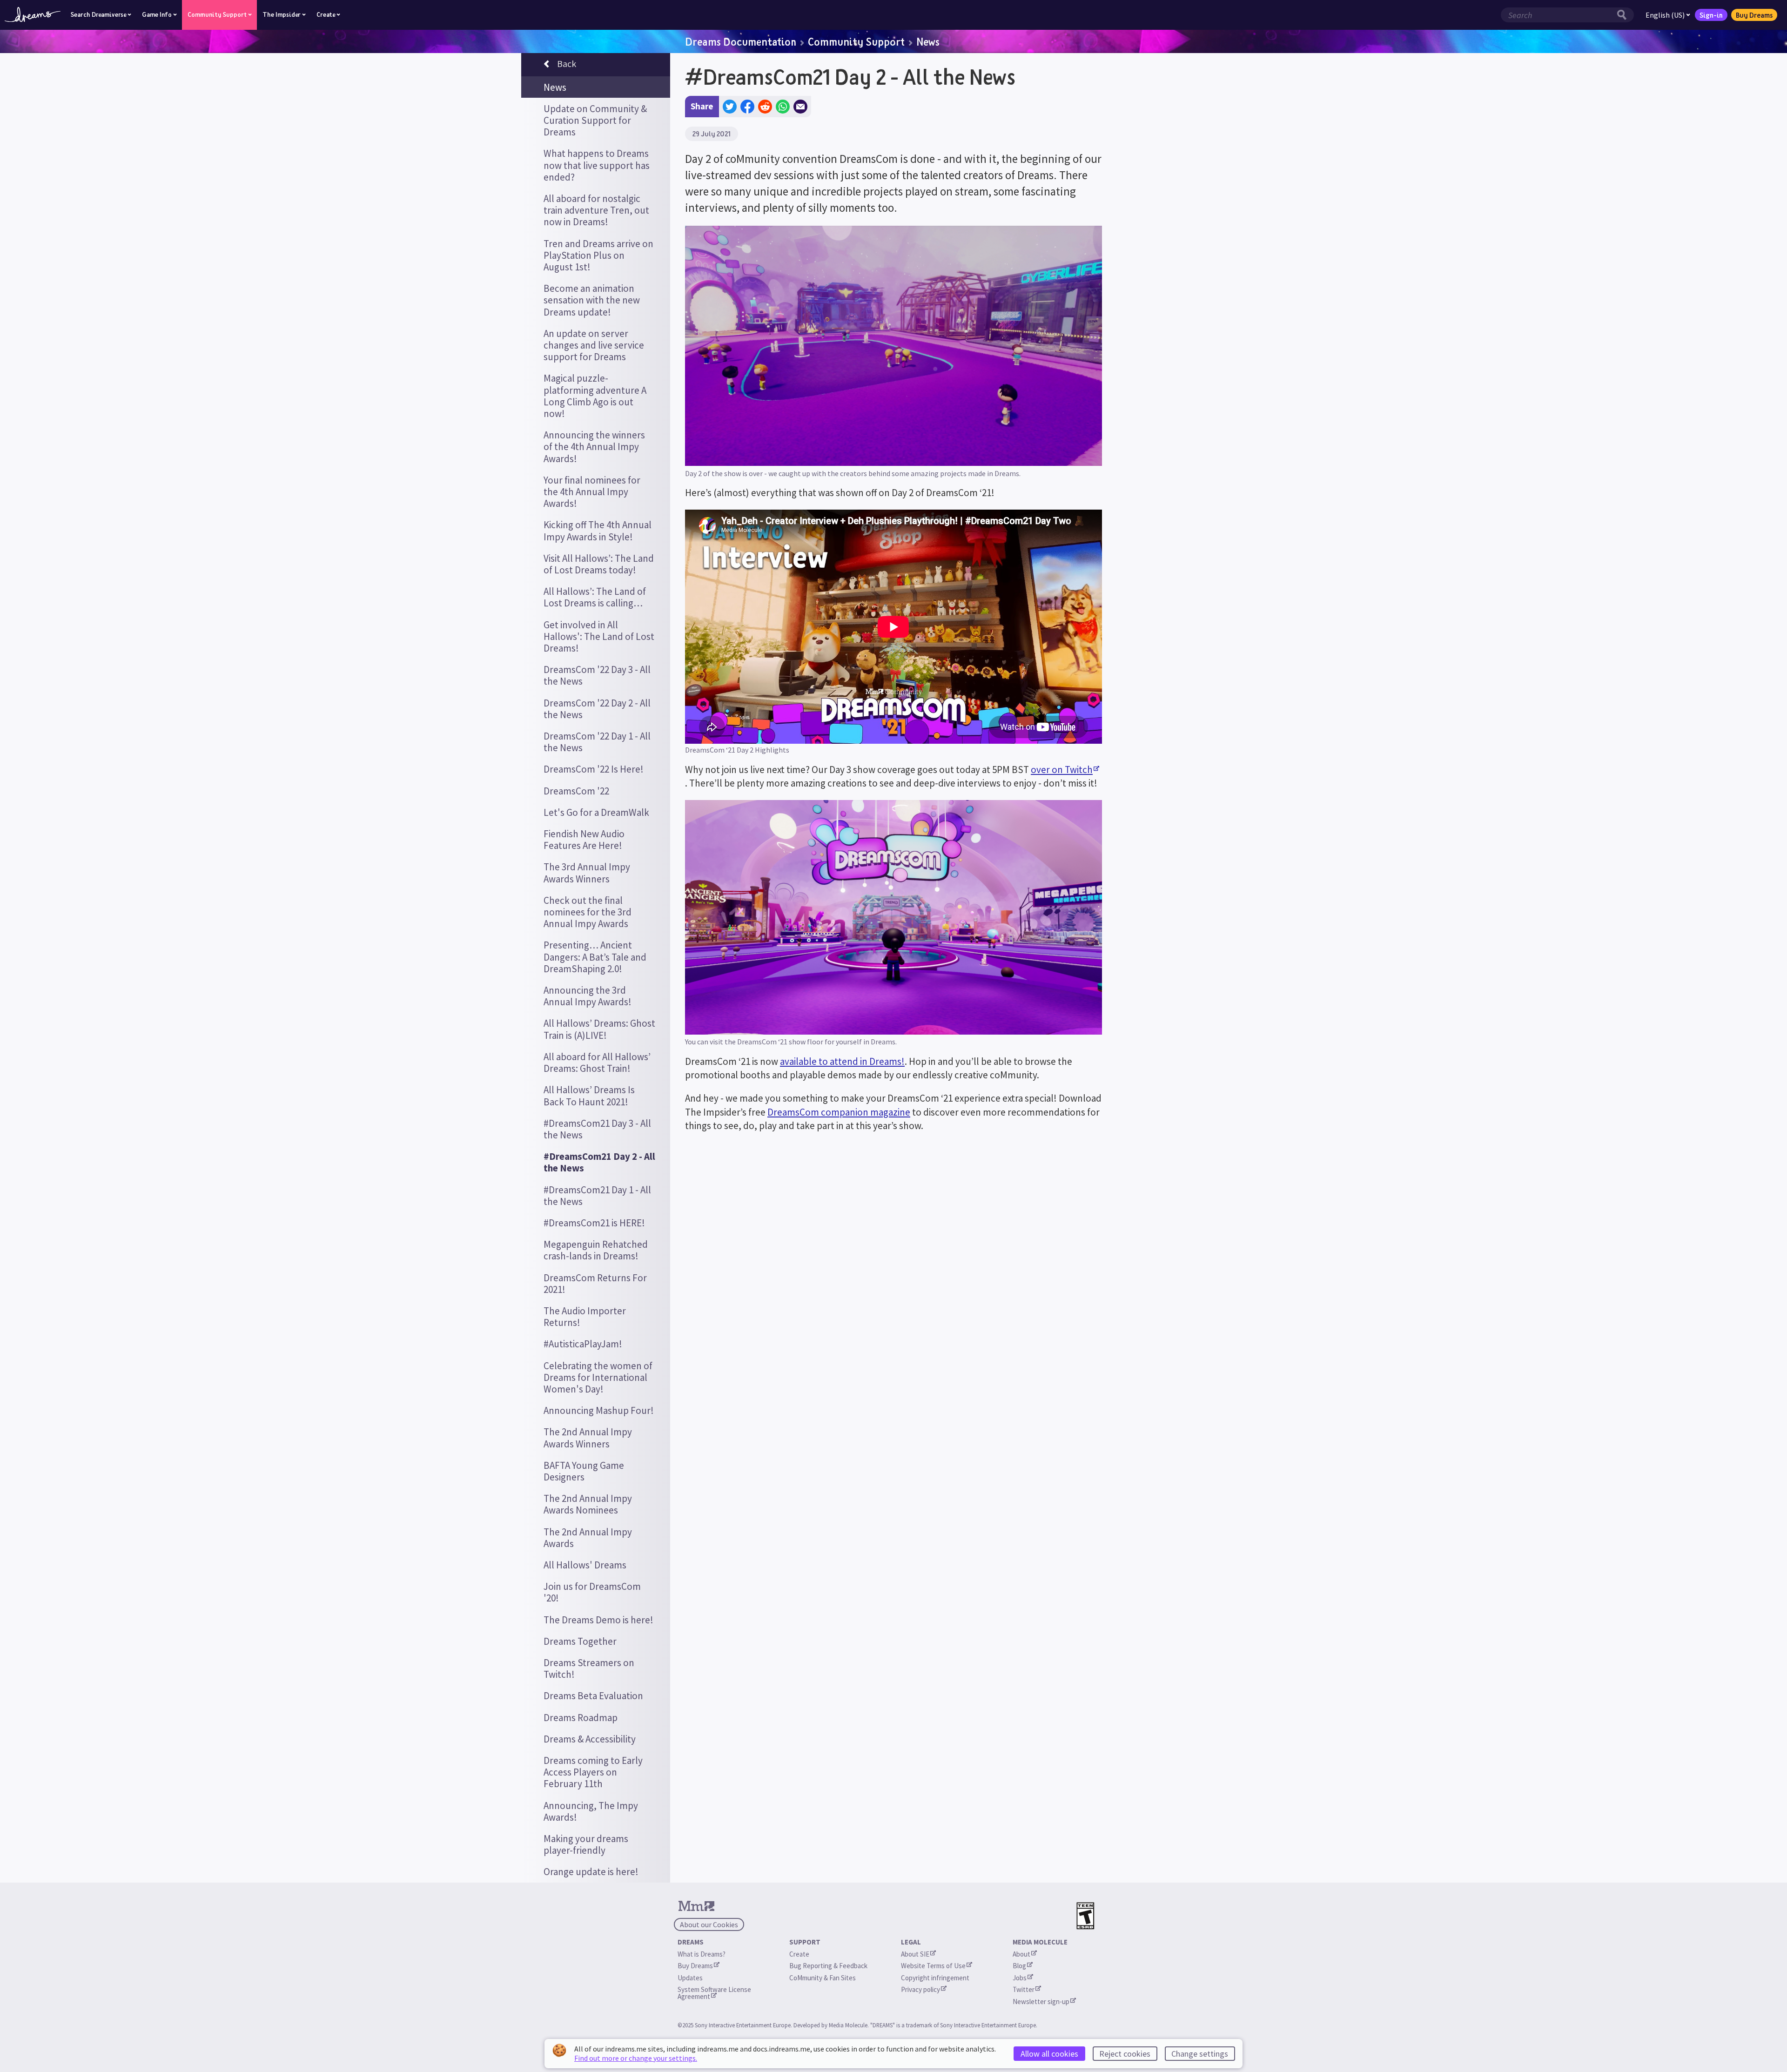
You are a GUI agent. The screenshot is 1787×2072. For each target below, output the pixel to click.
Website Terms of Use (933, 1966)
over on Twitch (1062, 770)
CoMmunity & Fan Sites (823, 1978)
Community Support (856, 41)
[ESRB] (1085, 1916)
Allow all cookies (1049, 2054)
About (1021, 1954)
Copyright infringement (935, 1978)
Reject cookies (1125, 2054)
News (928, 41)
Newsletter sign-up (1041, 2001)
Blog (1019, 1966)
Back (567, 64)
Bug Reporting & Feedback (828, 1966)
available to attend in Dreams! (842, 1061)
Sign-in (1711, 15)
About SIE (915, 1954)
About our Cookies (709, 1924)
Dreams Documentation (741, 41)
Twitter (1024, 1989)
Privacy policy (920, 1989)
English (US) (1665, 15)
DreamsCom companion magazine (839, 1112)
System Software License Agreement (715, 1993)
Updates (690, 1978)
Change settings (1200, 2054)
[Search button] (1624, 15)
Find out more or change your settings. (636, 2058)
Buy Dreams (1754, 15)
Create (799, 1954)
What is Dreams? (702, 1954)
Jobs (1020, 1978)
